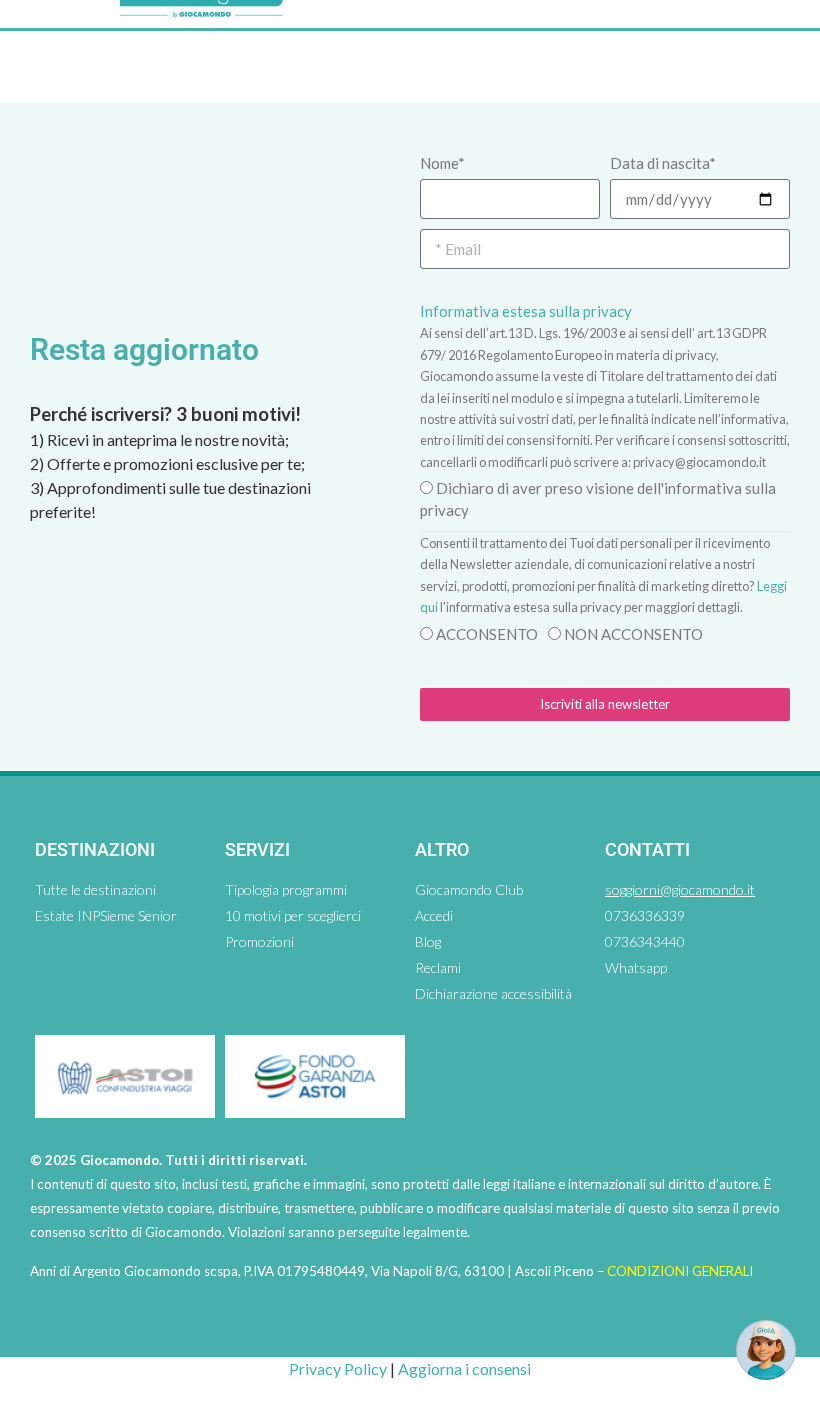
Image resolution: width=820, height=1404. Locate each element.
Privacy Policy (338, 1368)
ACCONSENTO (487, 634)
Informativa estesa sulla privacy (526, 311)
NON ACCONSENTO (633, 634)
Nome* (442, 163)
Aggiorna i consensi (464, 1368)
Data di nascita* (663, 163)
